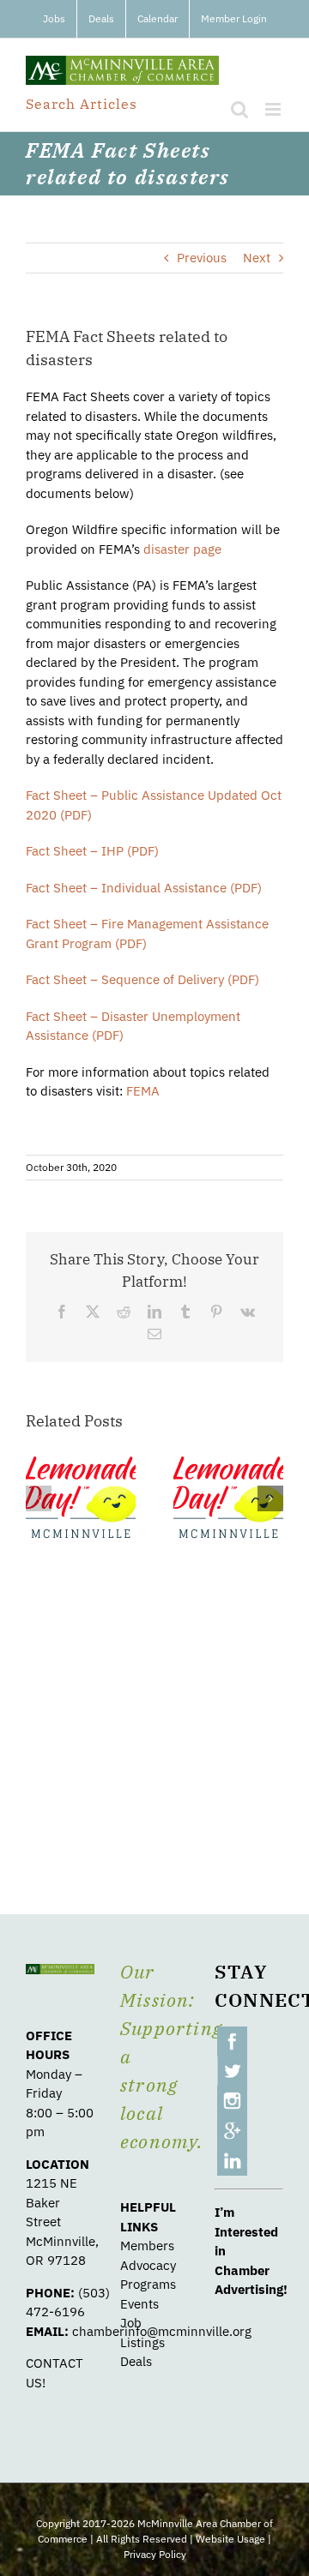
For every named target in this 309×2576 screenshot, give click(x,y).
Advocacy (148, 2265)
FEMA (143, 1091)
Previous (202, 258)
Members (147, 2246)
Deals (136, 2361)
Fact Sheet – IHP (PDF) (92, 851)
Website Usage (230, 2539)
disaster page (182, 549)
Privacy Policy (155, 2554)
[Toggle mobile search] (239, 109)
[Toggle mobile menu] (274, 109)
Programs (148, 2284)
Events (139, 2304)
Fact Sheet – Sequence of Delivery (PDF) (142, 979)
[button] (39, 1498)
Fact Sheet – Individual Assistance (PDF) (144, 888)
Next (257, 258)
